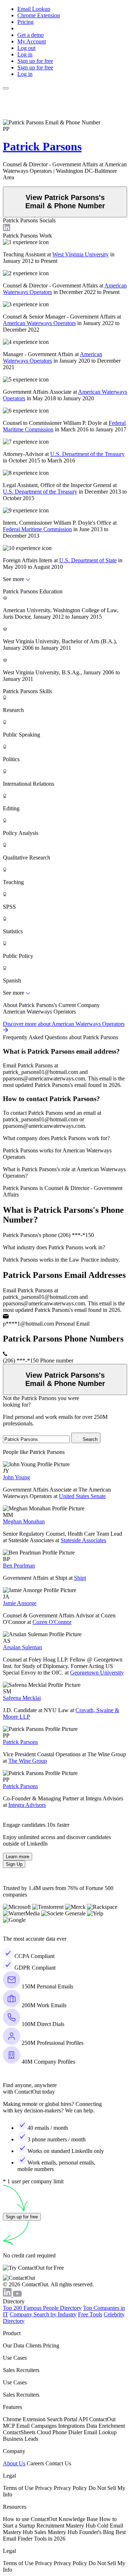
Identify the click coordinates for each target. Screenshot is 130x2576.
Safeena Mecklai (22, 1698)
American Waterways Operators (39, 323)
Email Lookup (34, 9)
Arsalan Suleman (22, 1647)
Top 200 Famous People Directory (42, 2308)
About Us (14, 2463)
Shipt (80, 1578)
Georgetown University (97, 1673)
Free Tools (90, 2314)
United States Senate (82, 1496)
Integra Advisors (27, 1805)
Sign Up (14, 1864)
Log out (26, 48)
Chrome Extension (39, 15)
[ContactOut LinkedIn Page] (8, 2295)
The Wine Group (28, 1761)
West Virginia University (81, 254)
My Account (32, 41)
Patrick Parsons (42, 146)
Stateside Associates (83, 1540)
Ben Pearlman (19, 1566)
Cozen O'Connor (52, 1622)
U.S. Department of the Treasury (87, 454)
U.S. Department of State (88, 560)
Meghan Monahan (24, 1521)
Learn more (18, 1857)
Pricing (25, 22)
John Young (16, 1477)
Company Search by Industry (43, 2314)
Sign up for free (35, 61)
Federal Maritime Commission (37, 529)
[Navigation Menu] (6, 88)
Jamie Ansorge (20, 1603)
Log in (25, 54)
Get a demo (31, 35)
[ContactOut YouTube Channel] (17, 2295)
